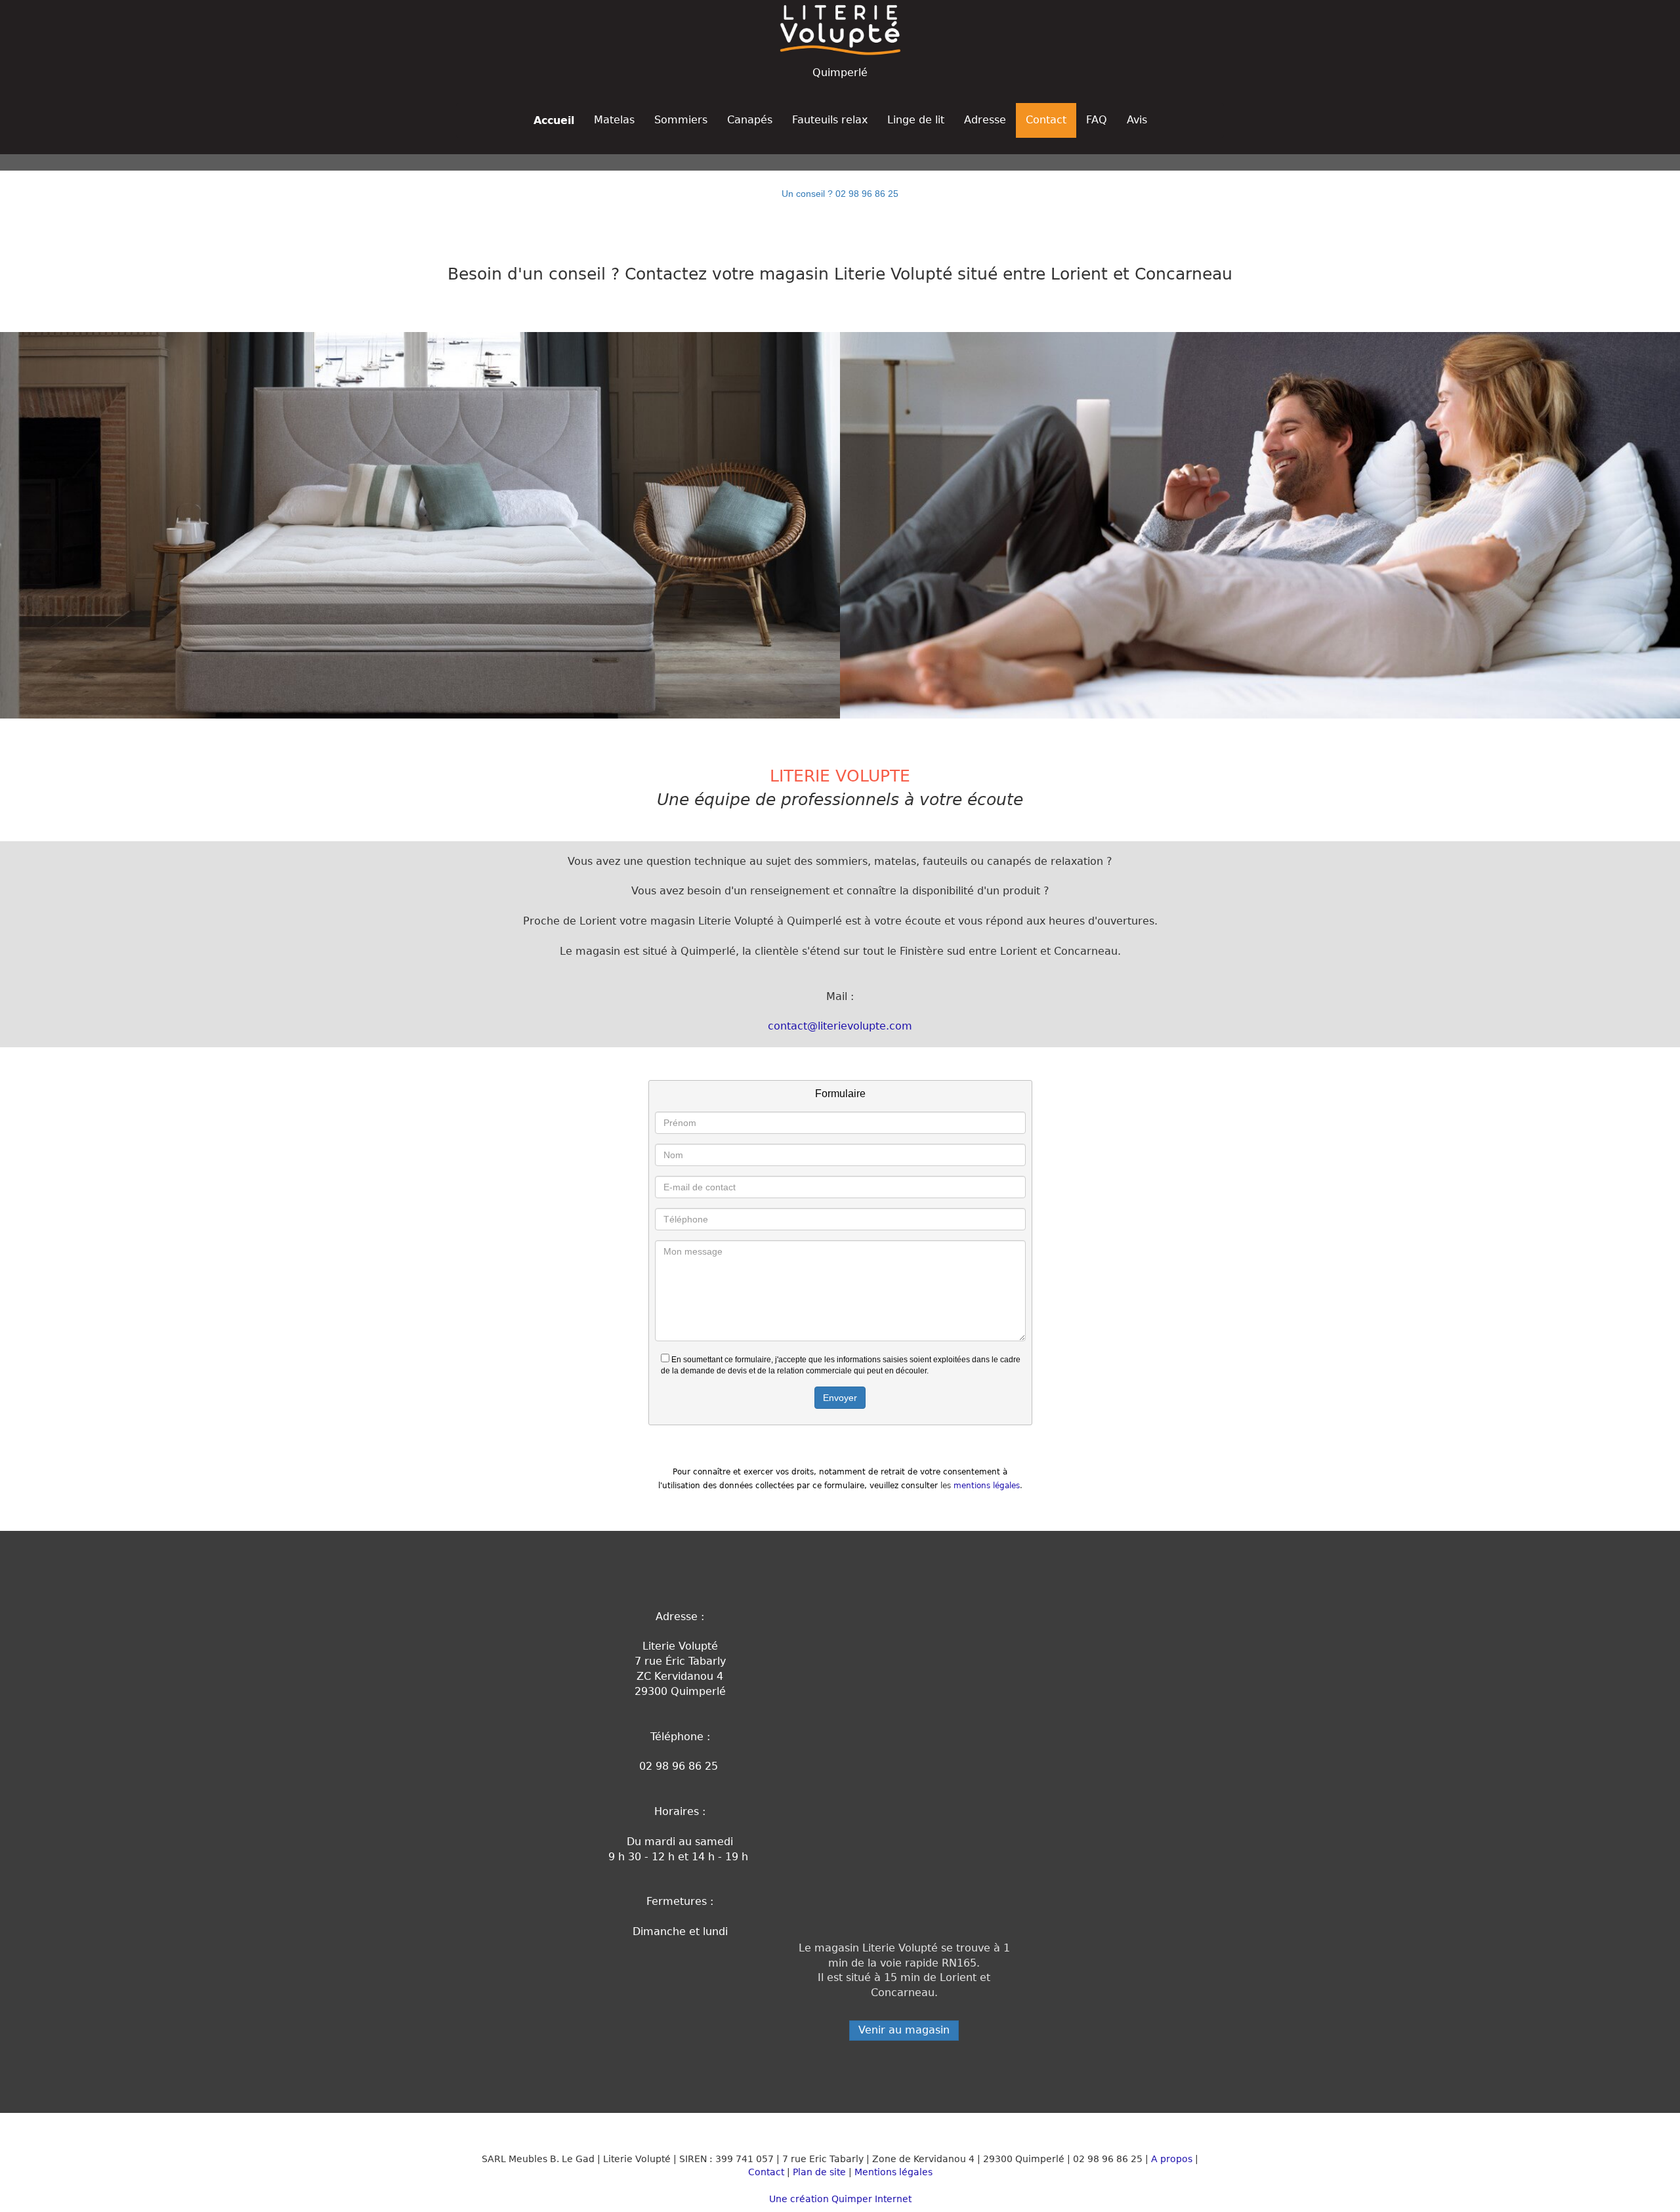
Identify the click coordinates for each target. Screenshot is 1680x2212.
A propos (1172, 2159)
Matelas (614, 120)
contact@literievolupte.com (840, 1026)
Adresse (985, 120)
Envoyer (840, 1398)
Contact (1046, 120)
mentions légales (987, 1486)
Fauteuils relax (830, 120)
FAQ (1097, 120)
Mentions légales (893, 2172)
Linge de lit (916, 120)
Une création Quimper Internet (840, 2199)
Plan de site (819, 2172)
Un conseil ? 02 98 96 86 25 (840, 194)
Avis (1137, 120)
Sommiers (681, 120)
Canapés (750, 120)
